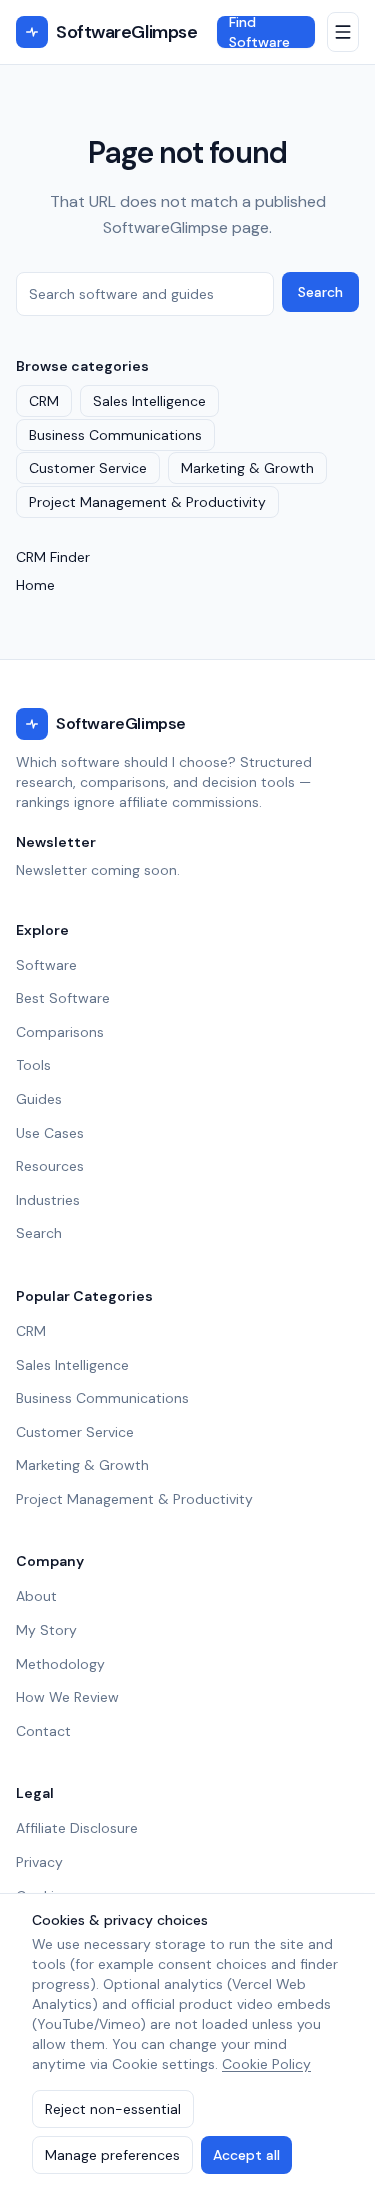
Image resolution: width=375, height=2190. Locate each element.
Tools (33, 1065)
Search (320, 292)
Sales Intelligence (149, 401)
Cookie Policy (266, 2064)
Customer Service (88, 468)
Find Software (259, 32)
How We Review (67, 1697)
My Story (46, 1630)
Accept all (246, 2155)
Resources (50, 1166)
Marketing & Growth (247, 468)
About (36, 1596)
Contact (43, 1731)
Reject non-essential (113, 2109)
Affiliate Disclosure (77, 1828)
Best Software (63, 998)
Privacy (39, 1862)
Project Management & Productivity (147, 502)
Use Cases (50, 1133)
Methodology (60, 1664)
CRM (44, 401)
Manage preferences (112, 2155)
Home (35, 585)
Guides (39, 1099)
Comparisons (60, 1032)
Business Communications (115, 435)
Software (46, 965)
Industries (48, 1200)
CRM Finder (53, 557)
